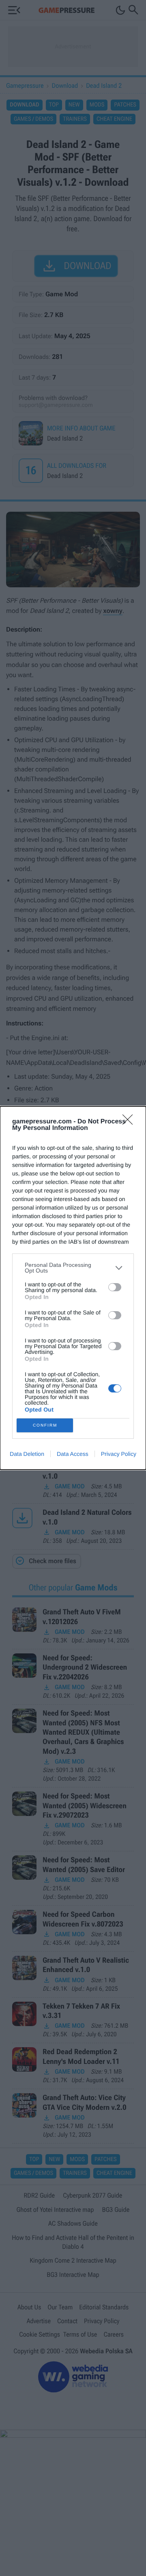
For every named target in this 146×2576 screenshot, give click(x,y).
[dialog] (73, 1288)
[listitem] (73, 1268)
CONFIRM (45, 1425)
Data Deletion (27, 1454)
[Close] (130, 1122)
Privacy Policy (119, 1454)
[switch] (115, 1287)
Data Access (73, 1454)
